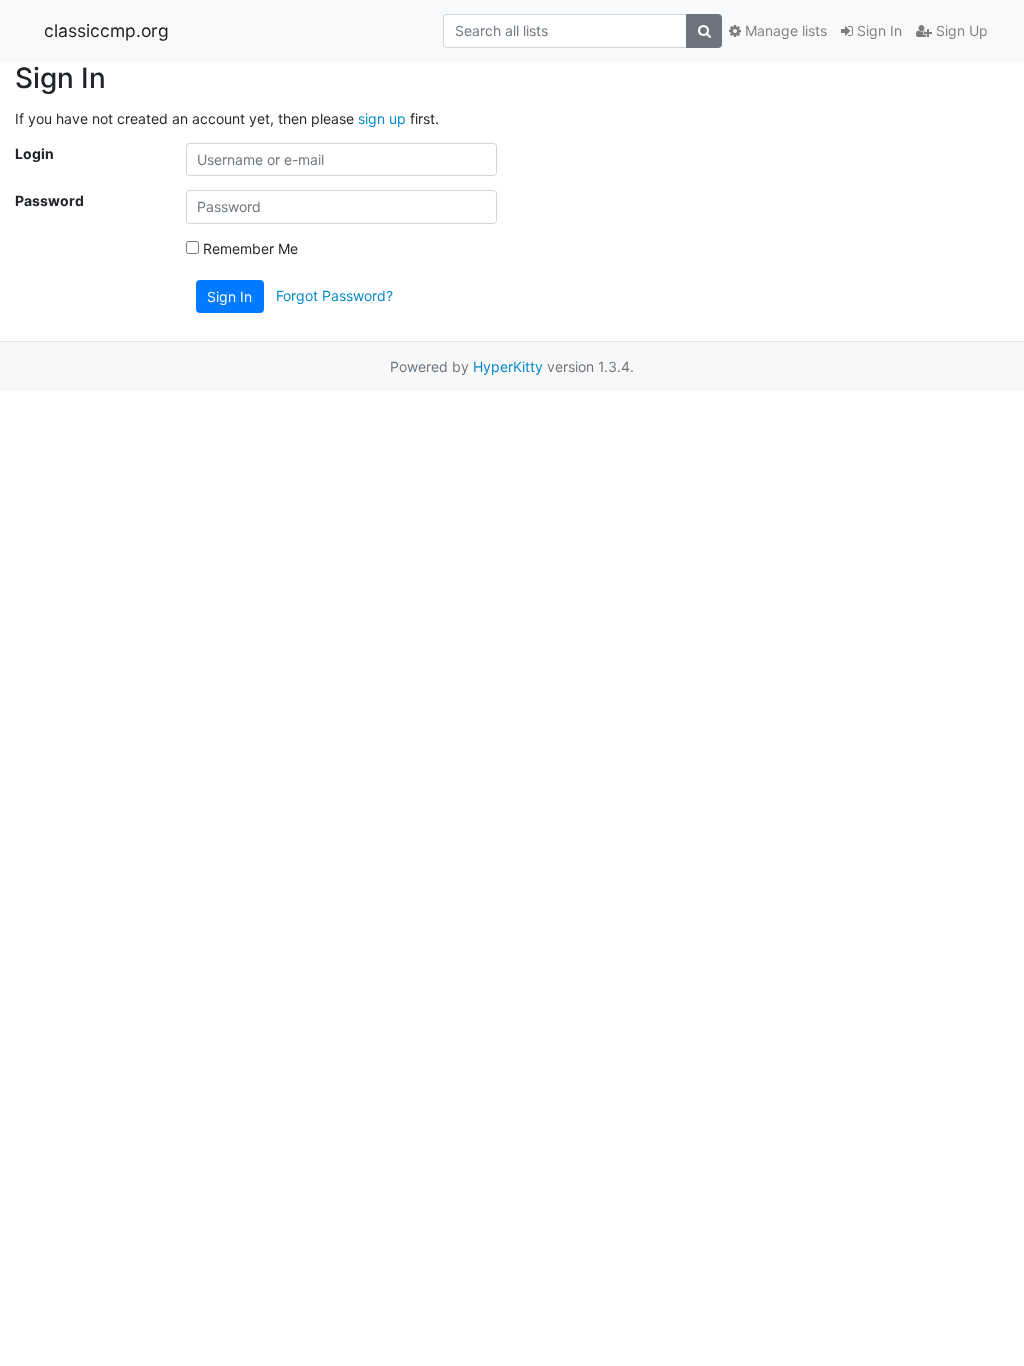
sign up (382, 118)
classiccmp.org (106, 30)
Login (34, 153)
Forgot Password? (334, 294)
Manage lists (784, 30)
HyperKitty (508, 366)
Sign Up (960, 30)
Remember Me (248, 248)
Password (49, 200)
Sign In (877, 30)
